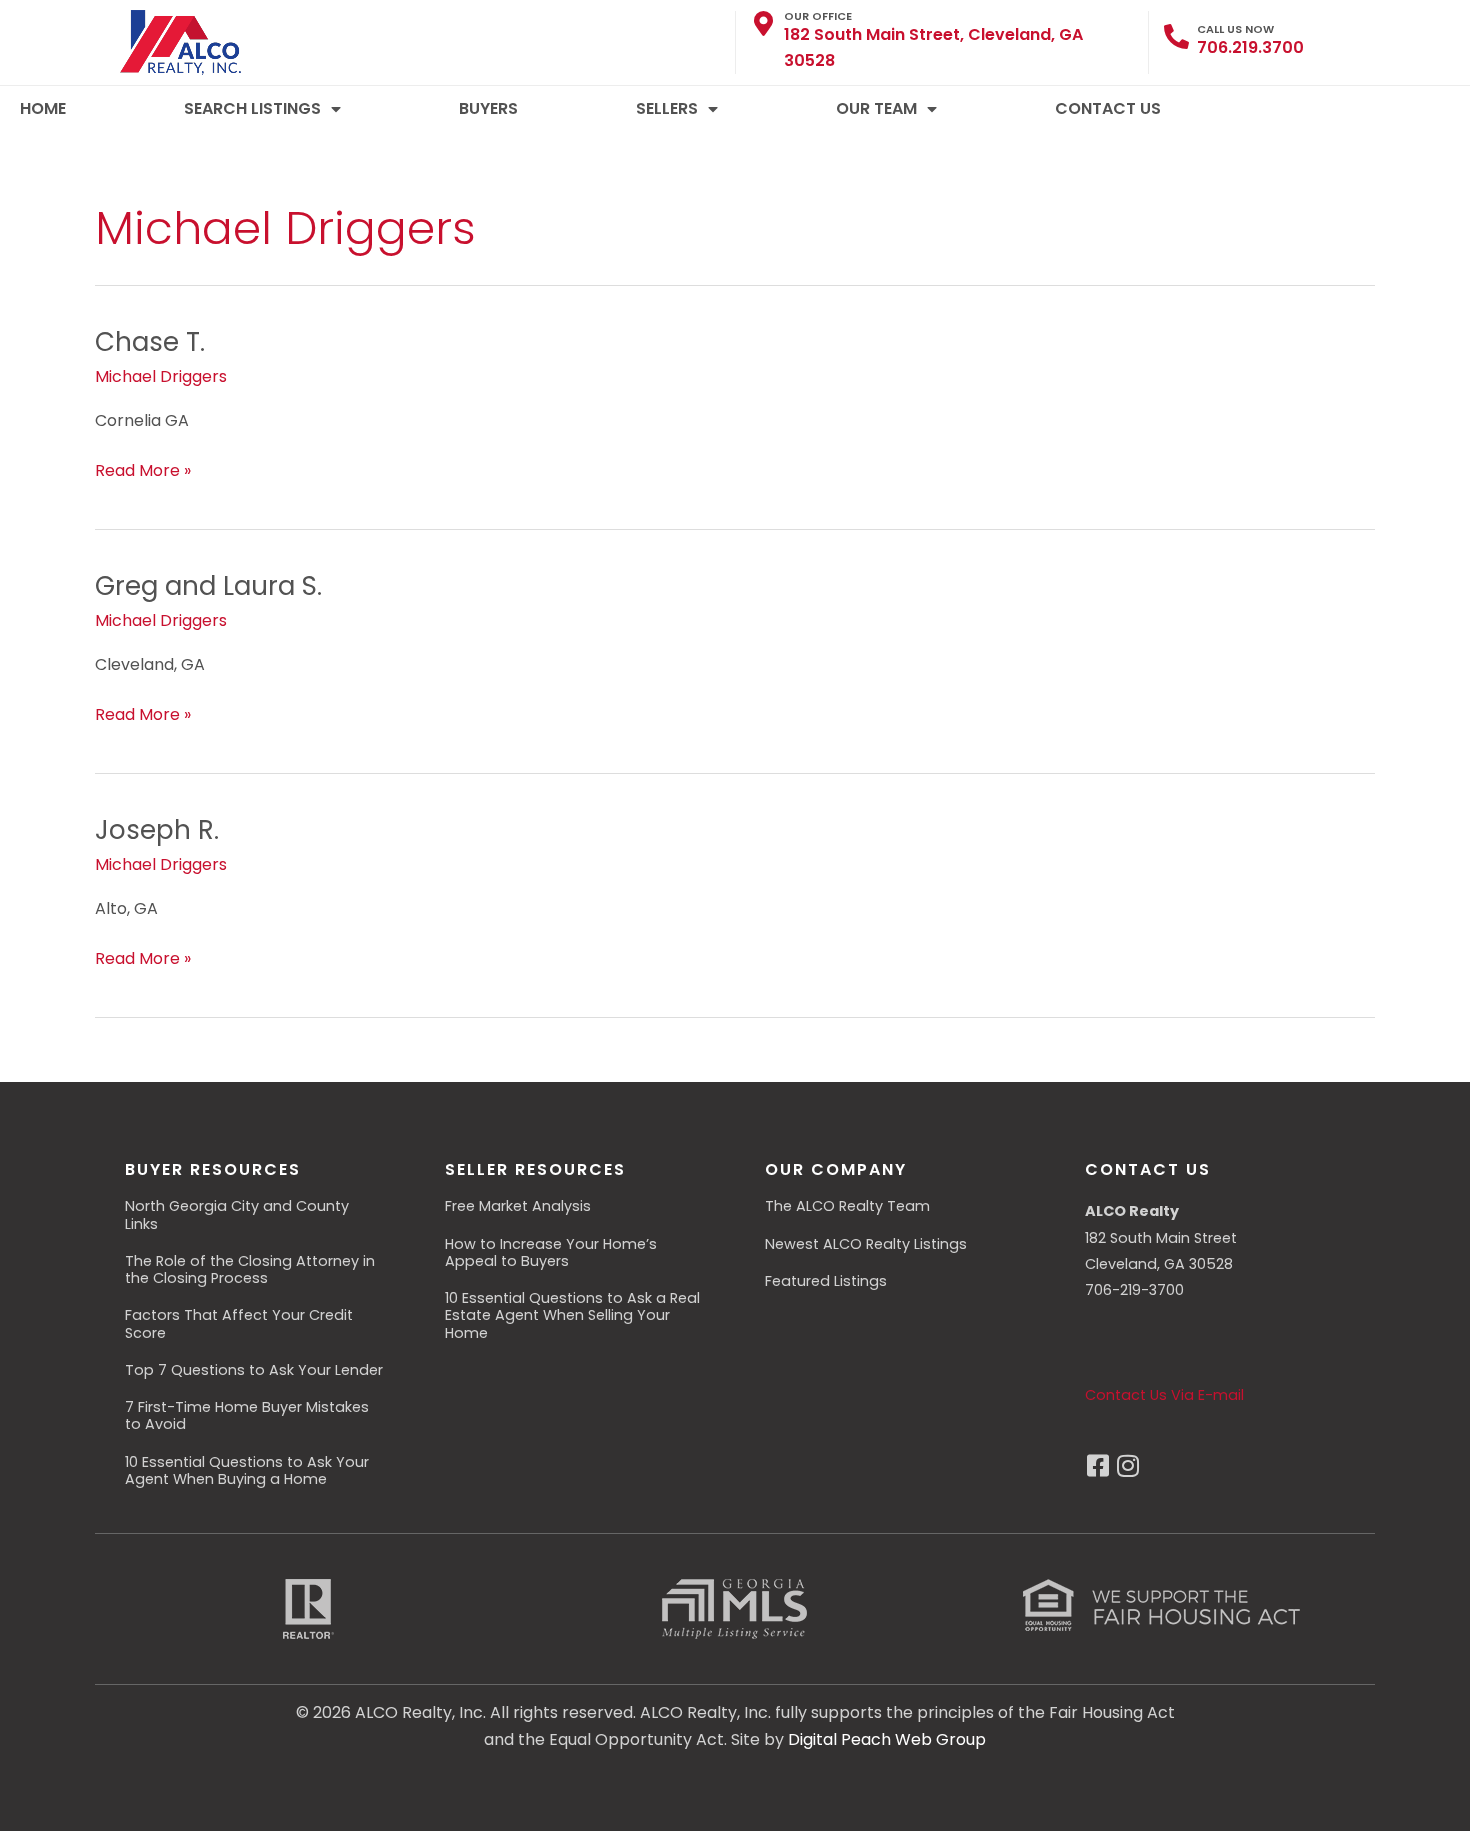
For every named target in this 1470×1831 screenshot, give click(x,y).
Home (43, 108)
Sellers (667, 108)
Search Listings (252, 108)
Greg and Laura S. (208, 586)
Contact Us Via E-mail (1164, 1395)
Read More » (143, 470)
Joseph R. (157, 830)
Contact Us (1108, 108)
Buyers (488, 108)
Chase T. (150, 342)
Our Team (876, 108)
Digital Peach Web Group (887, 1739)
